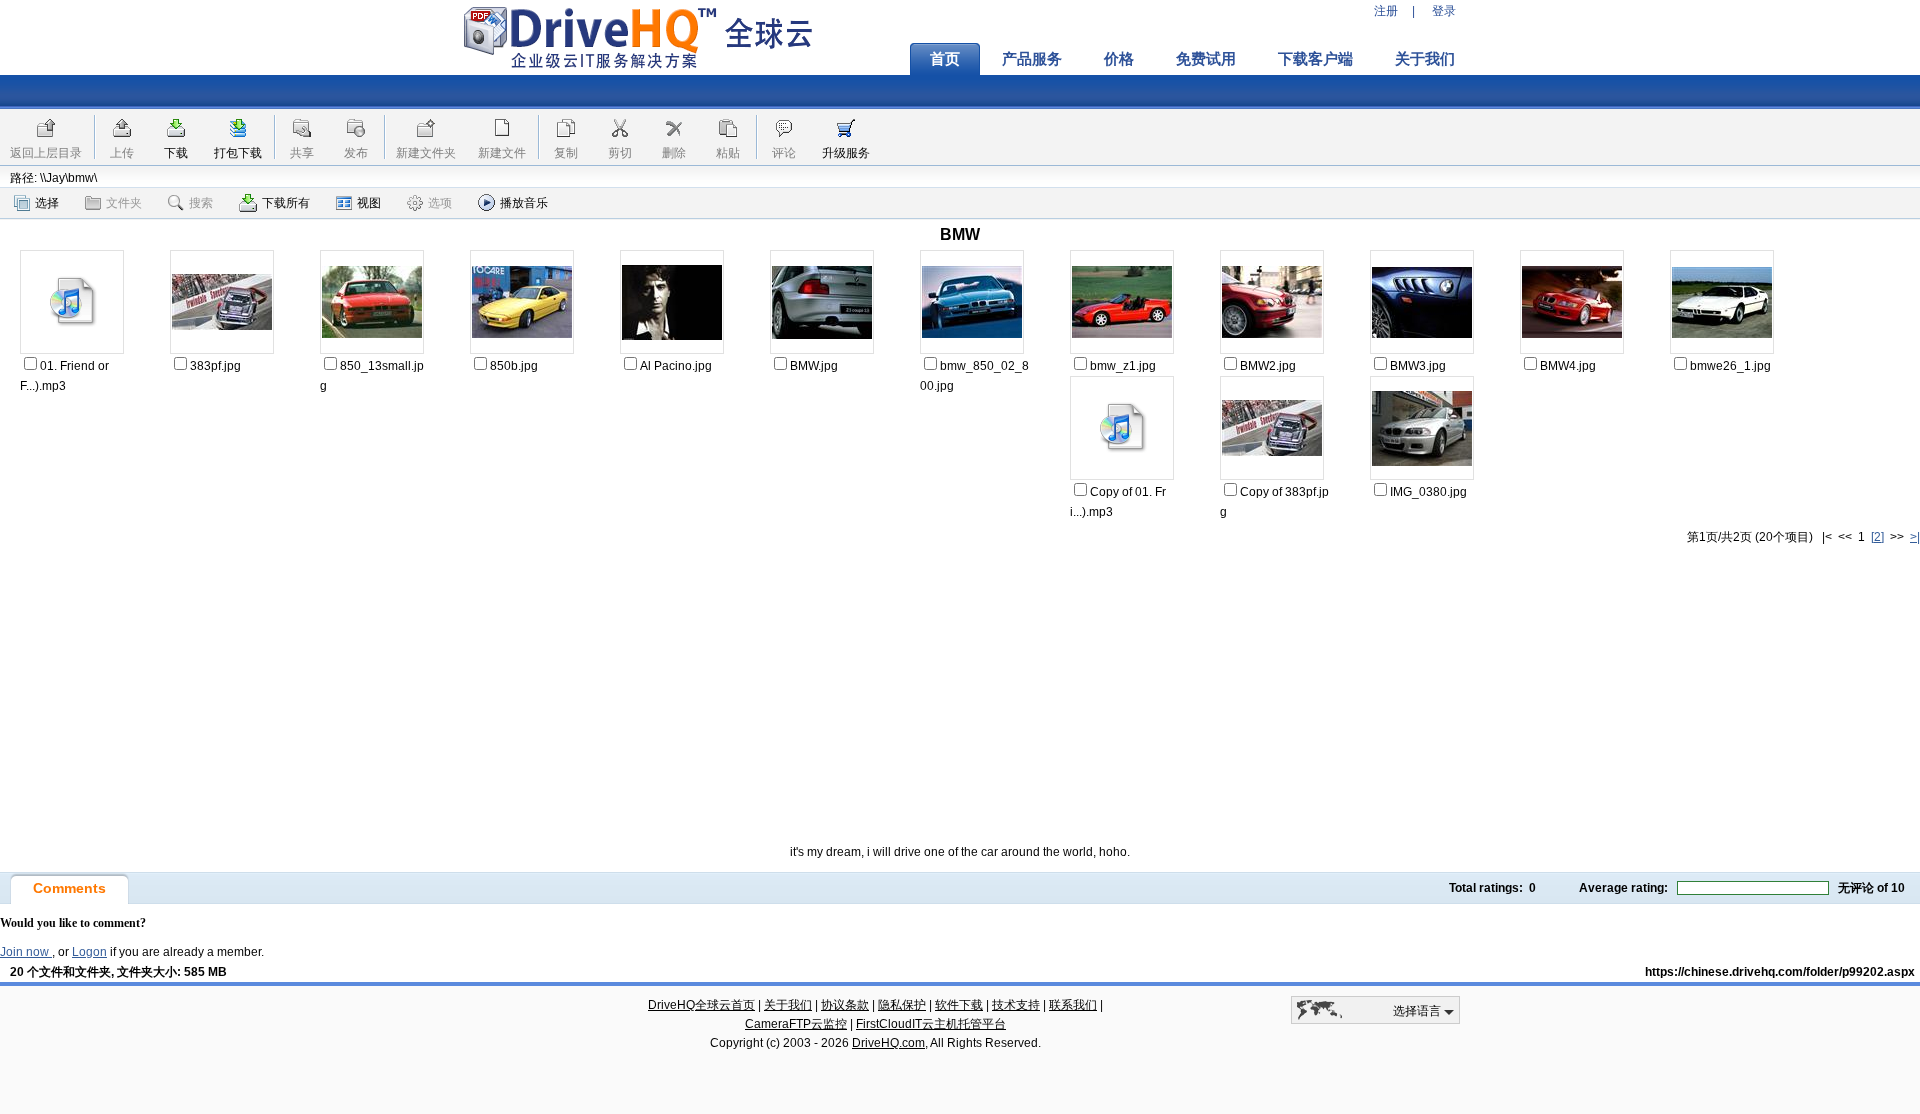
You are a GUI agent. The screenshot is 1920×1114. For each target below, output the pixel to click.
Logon (89, 952)
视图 (369, 203)
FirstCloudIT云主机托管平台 (931, 1024)
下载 (176, 153)
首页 (945, 59)
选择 (47, 203)
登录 (1444, 11)
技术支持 (1016, 1005)
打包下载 (238, 153)
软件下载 (959, 1005)
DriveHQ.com (888, 1043)
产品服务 (1032, 59)
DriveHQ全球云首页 (701, 1005)
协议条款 (845, 1005)
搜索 (201, 203)
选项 (440, 203)
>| (1915, 537)
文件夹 (124, 203)
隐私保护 (902, 1005)
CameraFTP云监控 (796, 1024)
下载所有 (286, 203)
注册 (1386, 11)
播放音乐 (524, 203)
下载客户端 (1315, 59)
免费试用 (1206, 59)
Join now (26, 952)
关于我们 (1425, 59)
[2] (1877, 537)
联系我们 (1073, 1005)
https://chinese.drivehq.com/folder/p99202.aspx (1780, 972)
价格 (1119, 59)
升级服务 (846, 153)
